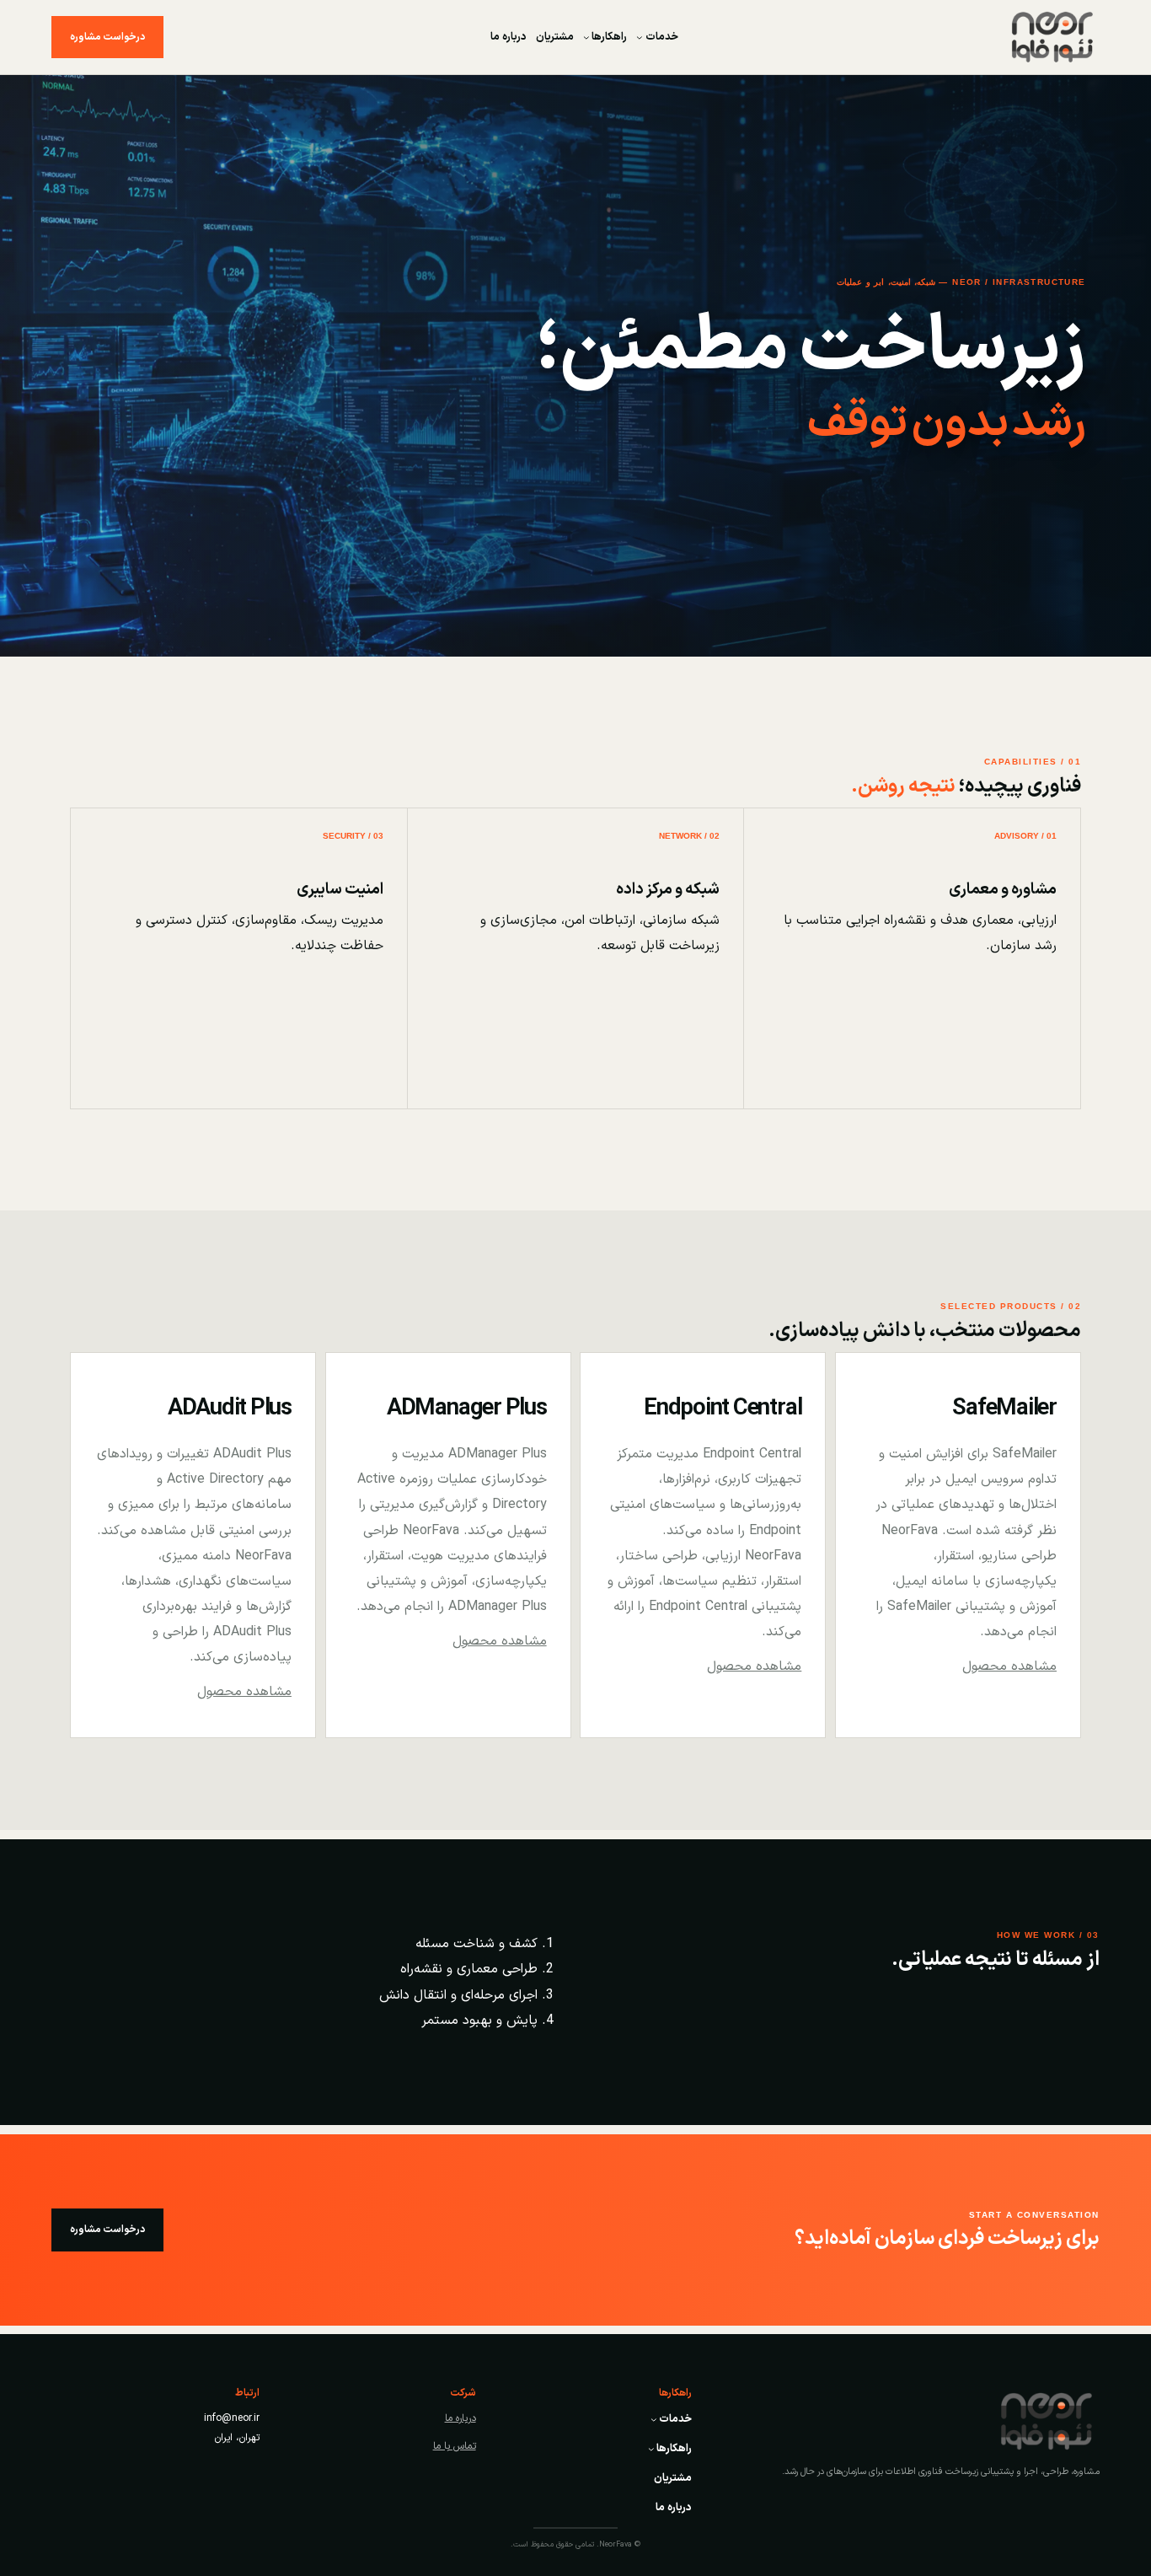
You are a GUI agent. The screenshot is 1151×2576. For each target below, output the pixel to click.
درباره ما (460, 2418)
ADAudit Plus (230, 1409)
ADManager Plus (467, 1409)
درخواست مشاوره (107, 37)
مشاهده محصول (1009, 1666)
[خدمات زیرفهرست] (640, 37)
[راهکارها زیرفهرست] (586, 37)
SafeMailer (1004, 1409)
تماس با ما (455, 2446)
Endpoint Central (723, 1409)
